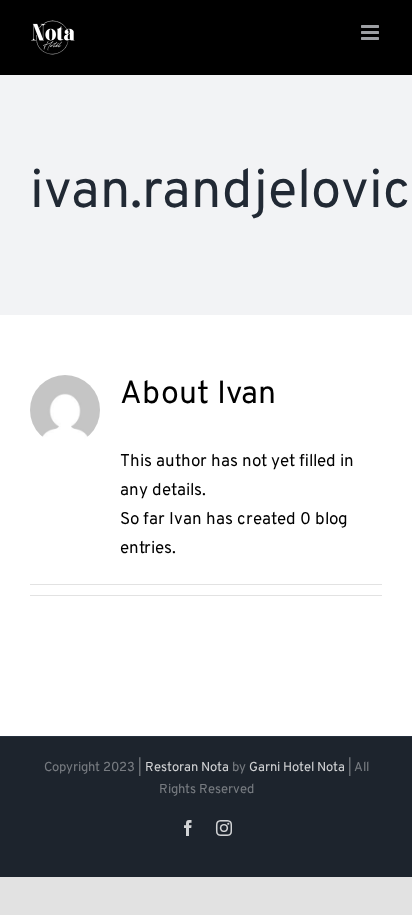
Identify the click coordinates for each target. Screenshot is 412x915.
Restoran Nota (187, 768)
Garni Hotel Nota (297, 768)
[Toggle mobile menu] (371, 32)
